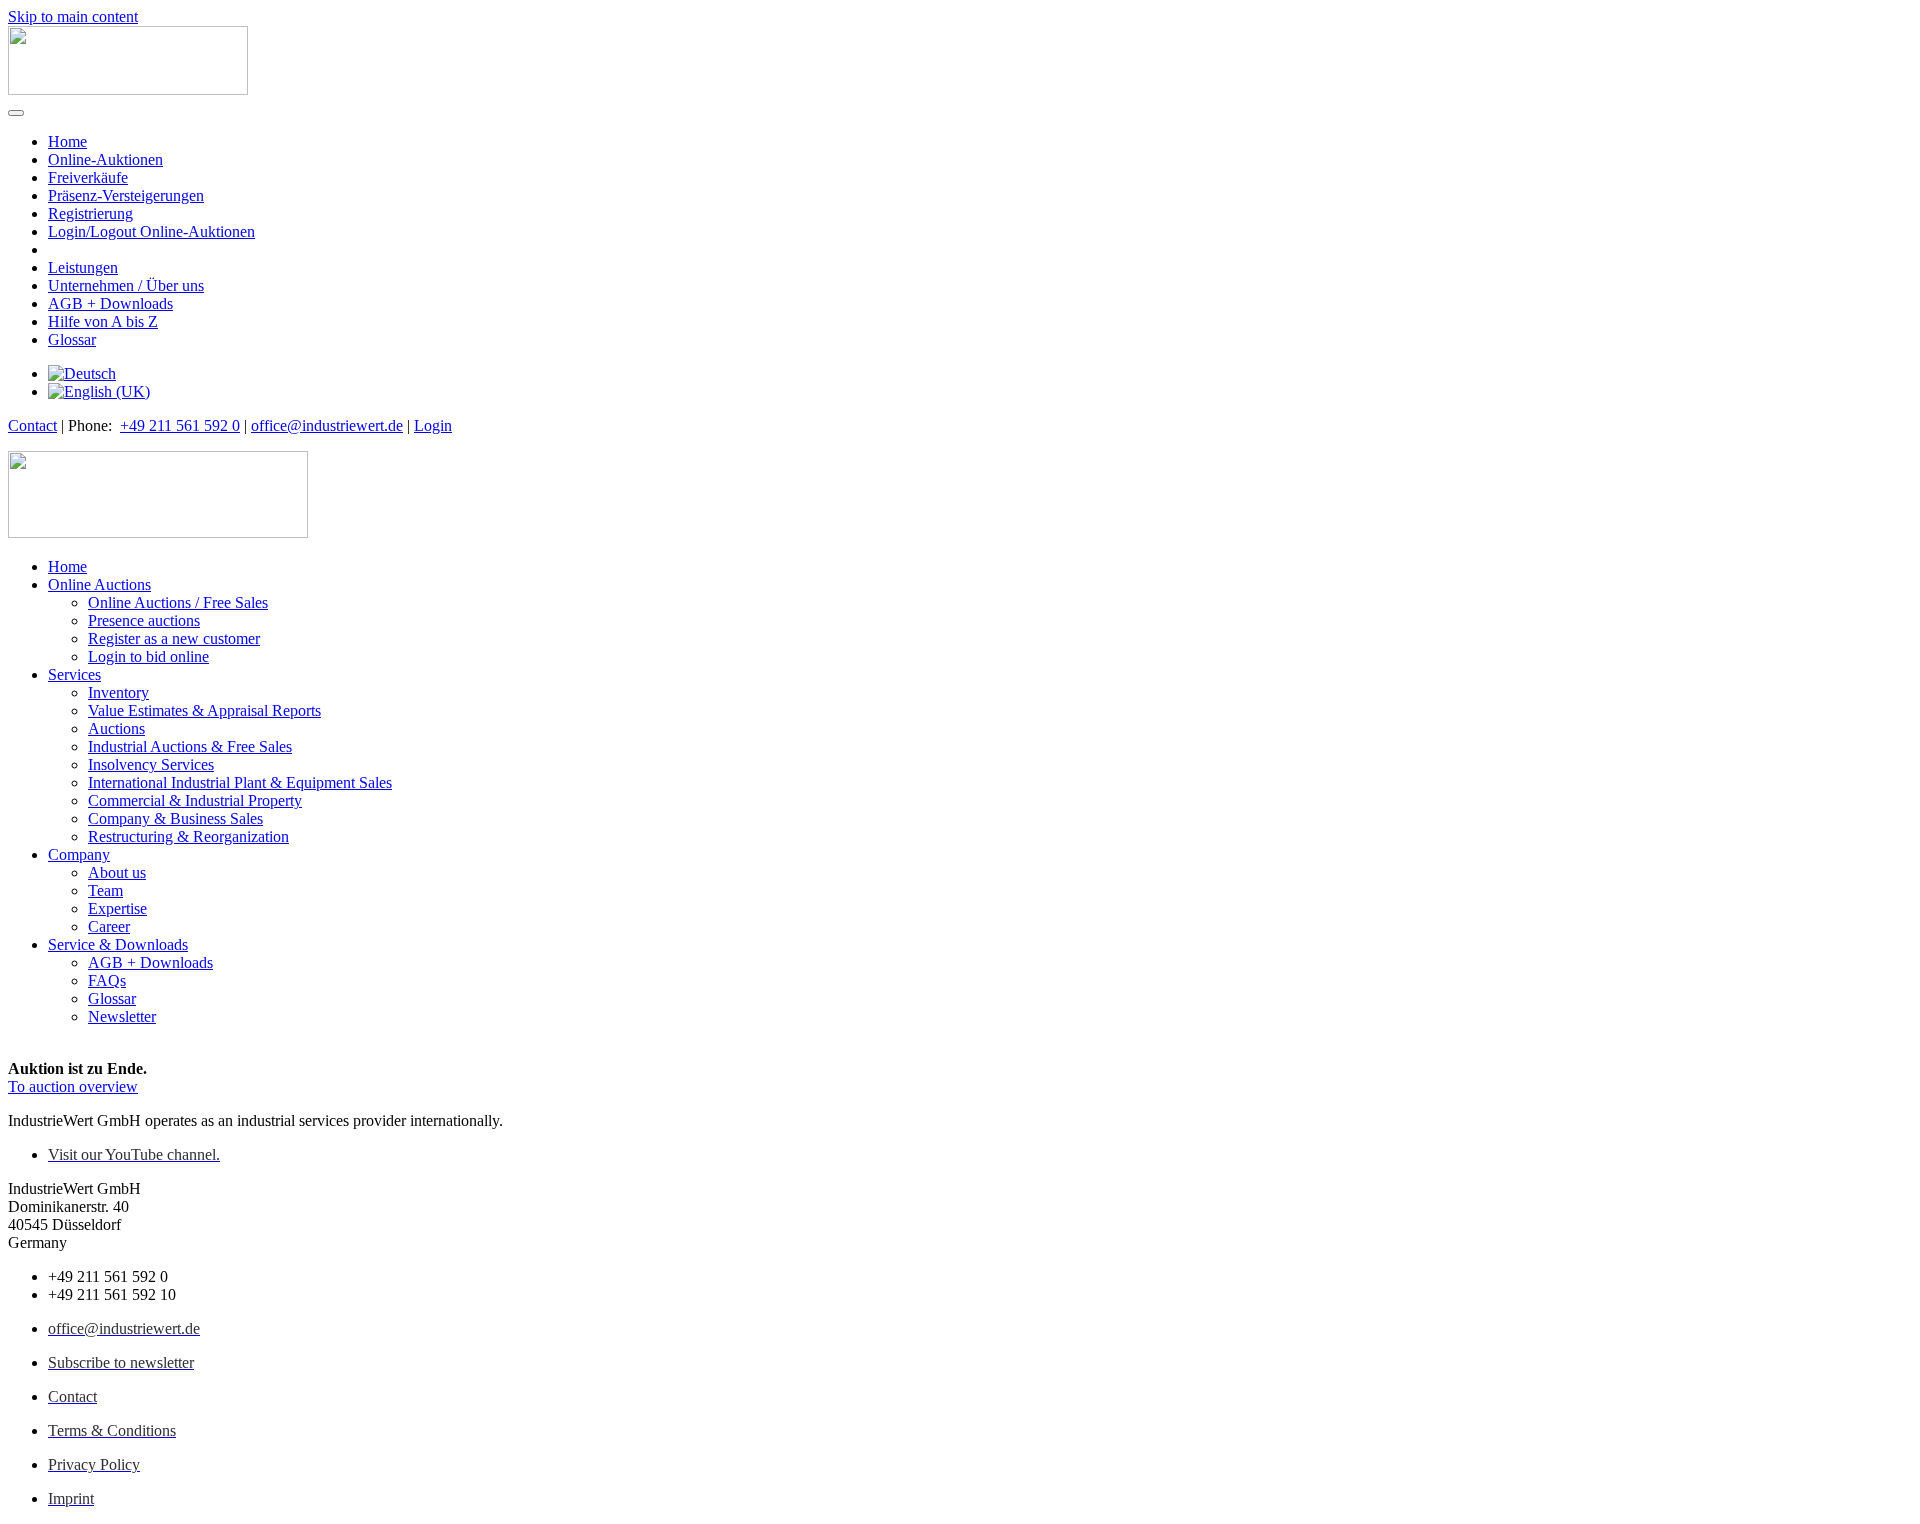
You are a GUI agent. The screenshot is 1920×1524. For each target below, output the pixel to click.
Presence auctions (144, 620)
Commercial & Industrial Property (195, 800)
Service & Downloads (118, 944)
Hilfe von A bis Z (103, 321)
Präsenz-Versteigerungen (126, 195)
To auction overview (73, 1086)
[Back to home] (128, 89)
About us (117, 872)
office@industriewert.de (327, 425)
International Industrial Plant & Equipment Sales (240, 782)
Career (109, 926)
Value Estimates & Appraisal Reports (204, 710)
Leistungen (83, 267)
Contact (32, 425)
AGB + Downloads (110, 303)
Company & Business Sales (175, 818)
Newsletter (122, 1016)
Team (105, 890)
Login (433, 425)
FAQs (107, 980)
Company (79, 854)
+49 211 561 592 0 (180, 425)
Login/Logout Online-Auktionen (151, 231)
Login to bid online (148, 656)
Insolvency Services (151, 764)
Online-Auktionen (105, 159)
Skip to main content (73, 16)
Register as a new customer (174, 638)
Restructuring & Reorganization (188, 836)
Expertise (117, 908)
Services (74, 674)
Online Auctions (99, 584)
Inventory (118, 692)
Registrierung (90, 213)
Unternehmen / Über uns (126, 285)
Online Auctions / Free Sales (178, 602)
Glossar (72, 339)
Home (67, 141)
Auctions (116, 728)
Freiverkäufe (88, 177)
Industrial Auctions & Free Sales (190, 746)
